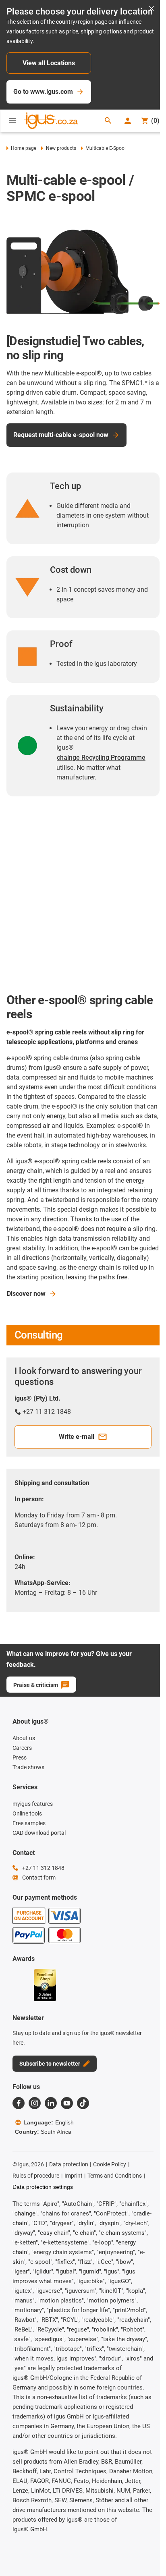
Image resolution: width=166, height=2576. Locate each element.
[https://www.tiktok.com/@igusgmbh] (83, 2103)
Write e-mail (77, 1437)
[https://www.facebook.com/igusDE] (19, 2103)
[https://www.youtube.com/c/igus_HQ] (67, 2103)
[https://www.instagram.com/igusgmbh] (35, 2103)
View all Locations (49, 63)
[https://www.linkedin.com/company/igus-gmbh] (51, 2103)
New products (61, 148)
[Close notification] (151, 9)
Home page (24, 148)
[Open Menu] (12, 121)
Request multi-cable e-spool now (61, 435)
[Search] (108, 121)
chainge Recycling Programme (101, 757)
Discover (26, 1294)
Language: (49, 2122)
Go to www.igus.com (43, 92)
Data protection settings (43, 2187)
